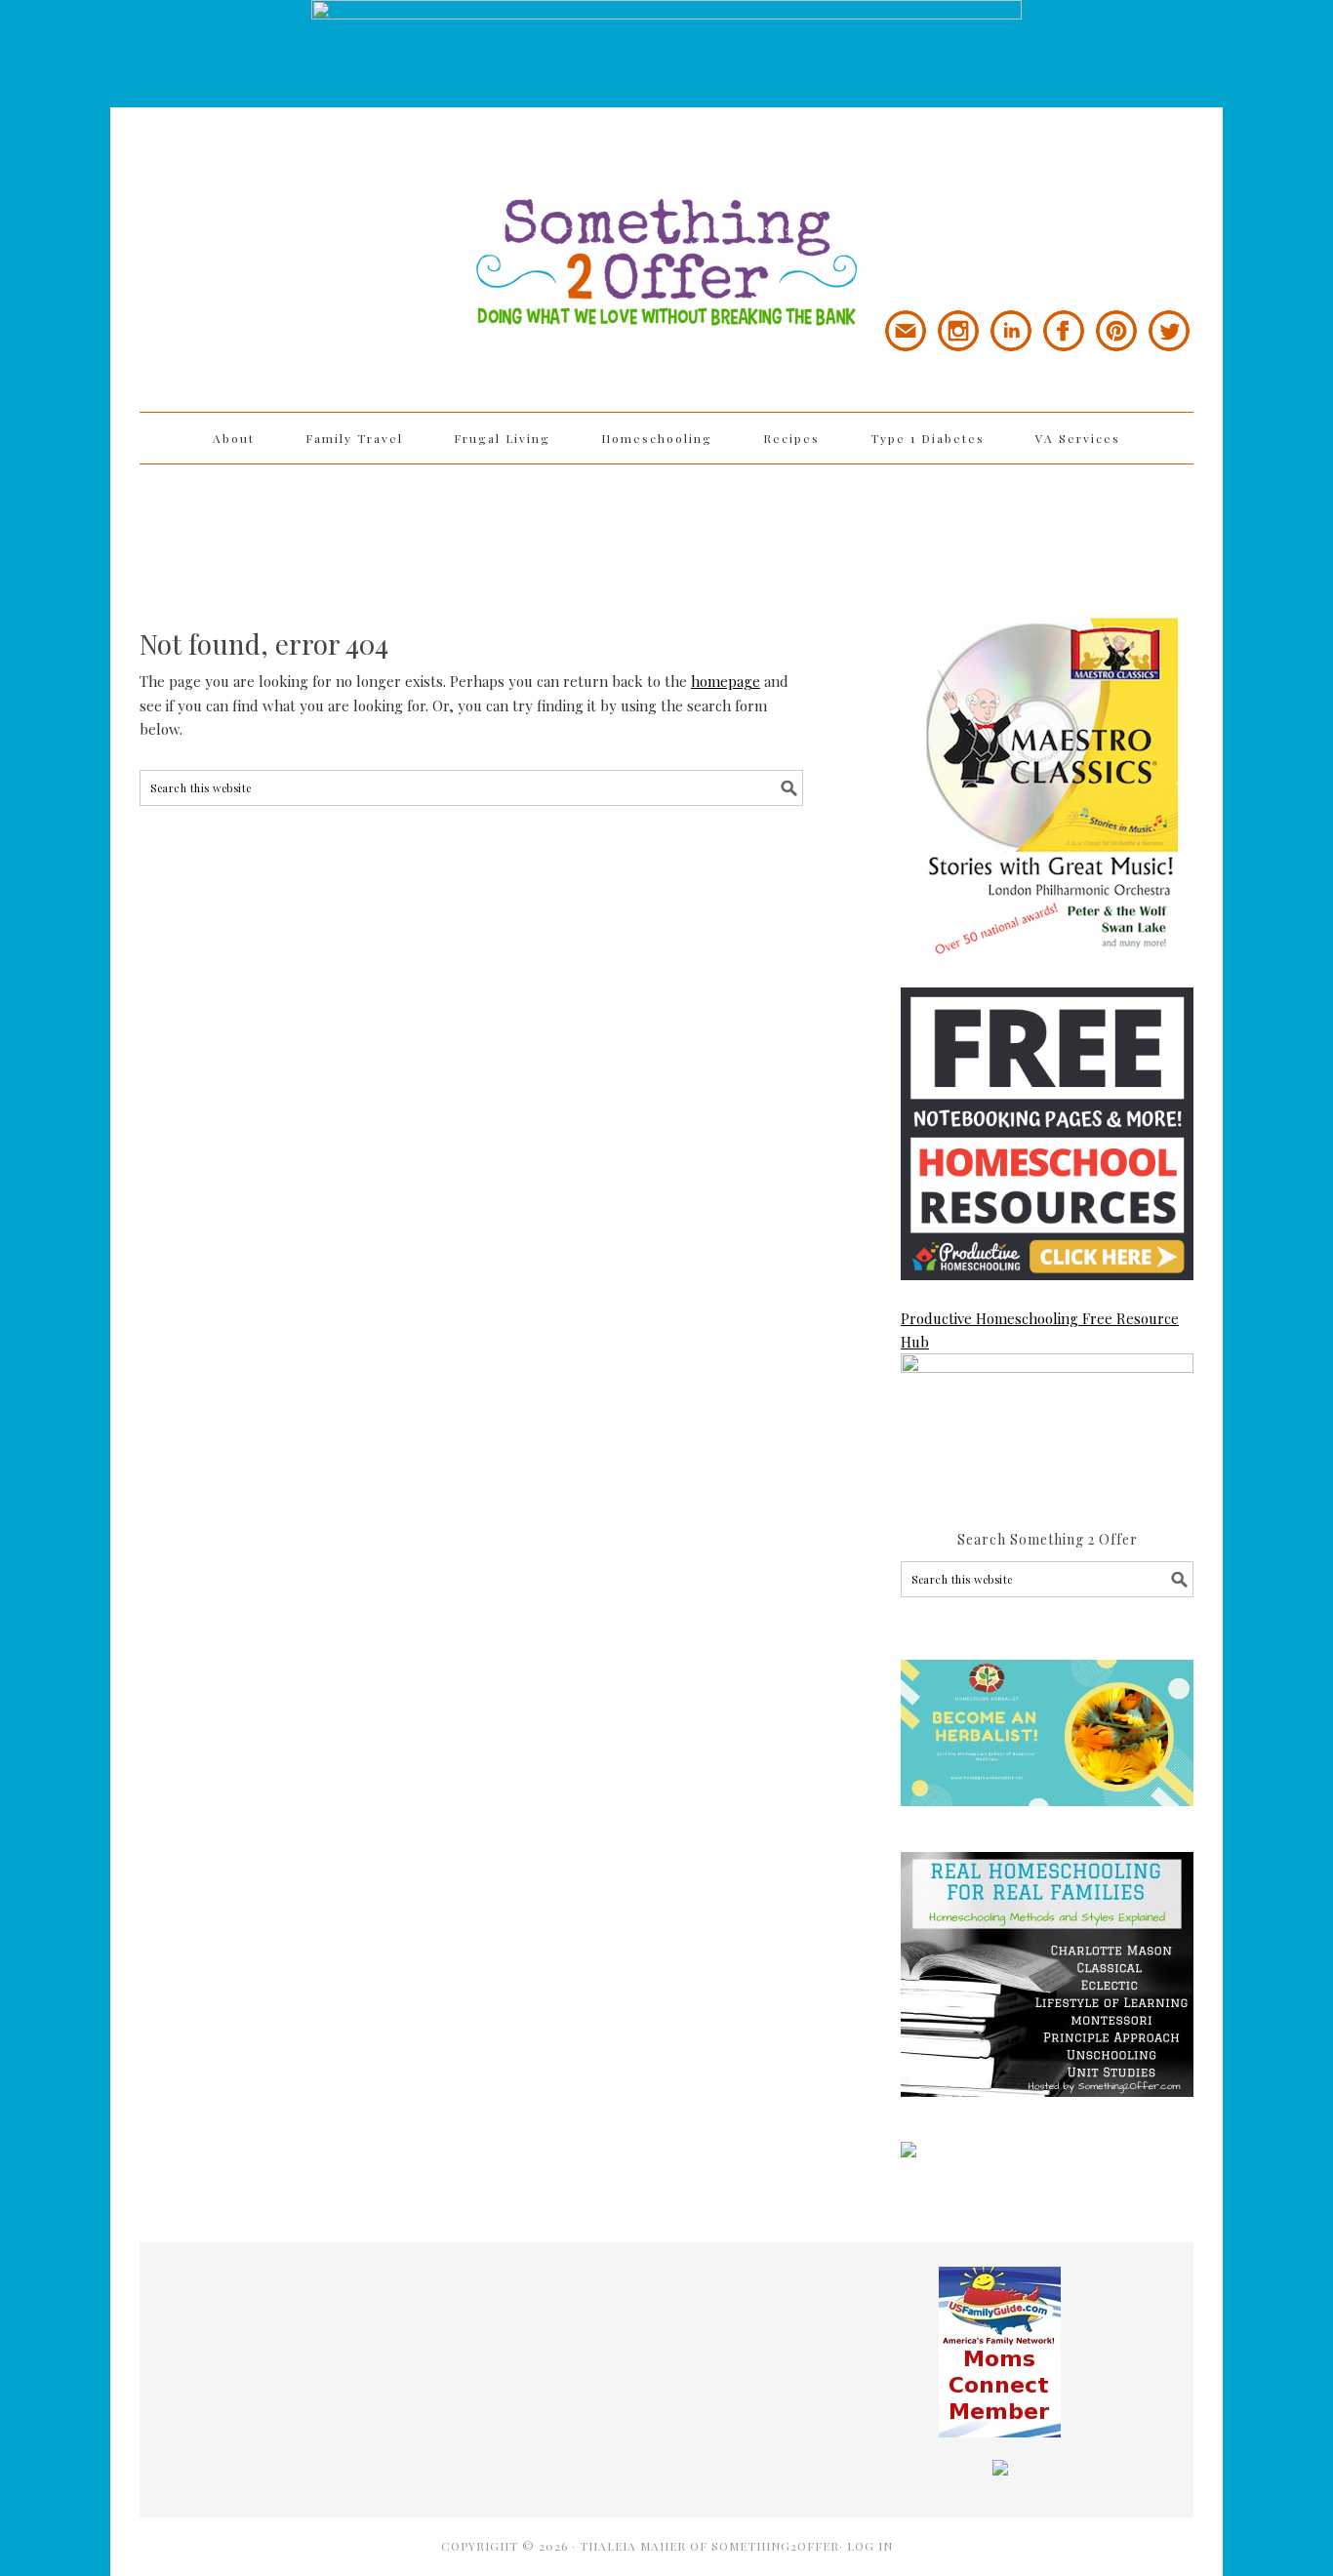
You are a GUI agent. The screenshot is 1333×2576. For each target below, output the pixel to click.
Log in (870, 2546)
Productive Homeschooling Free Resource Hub (1040, 1330)
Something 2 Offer (315, 207)
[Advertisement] (666, 528)
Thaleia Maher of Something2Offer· (713, 2546)
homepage (726, 681)
